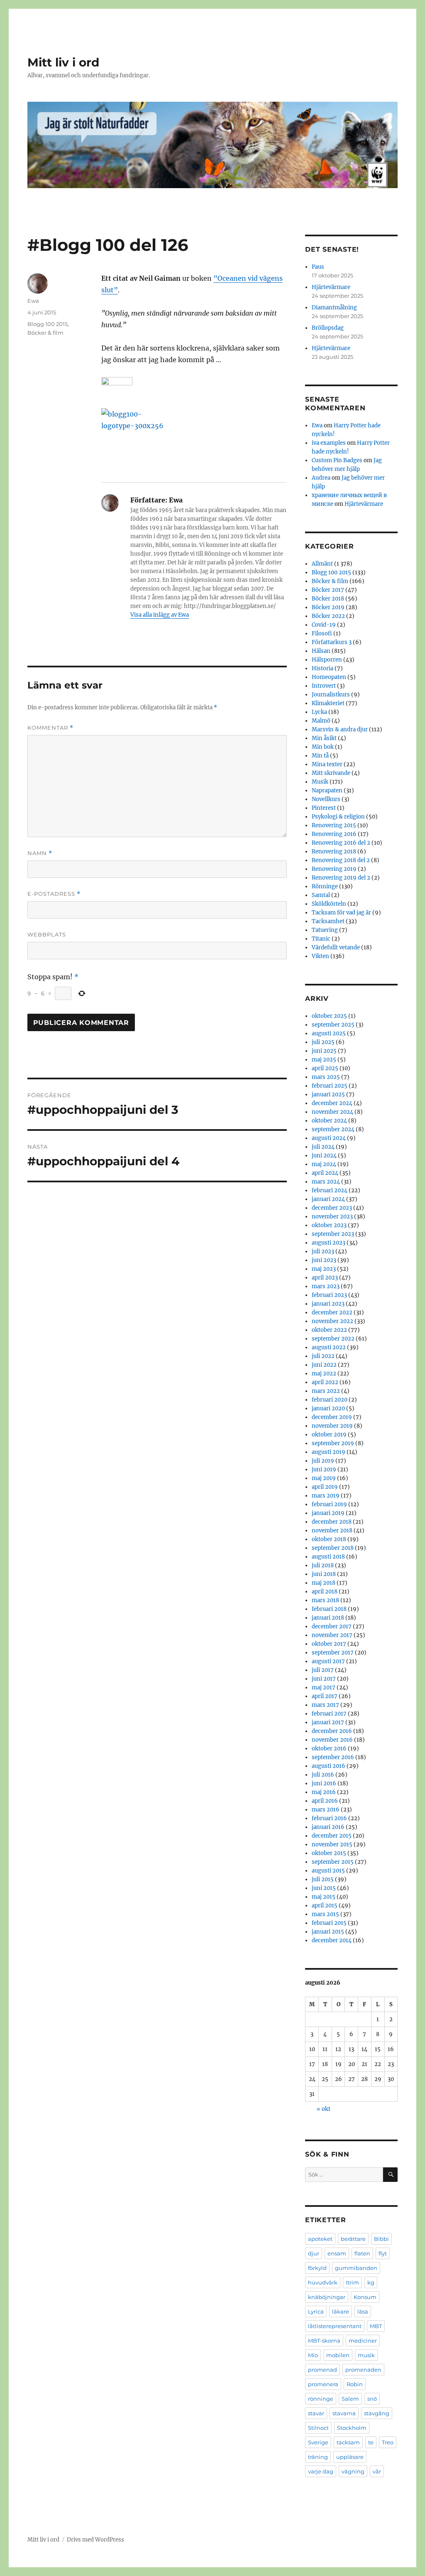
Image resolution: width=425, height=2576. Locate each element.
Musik (320, 782)
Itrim (352, 2282)
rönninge (321, 2399)
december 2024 (332, 1103)
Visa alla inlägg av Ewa (160, 615)
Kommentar (50, 728)
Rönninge (325, 886)
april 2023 (325, 1278)
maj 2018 (324, 1583)
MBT (376, 2326)
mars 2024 (326, 1182)
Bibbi (381, 2239)
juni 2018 (324, 1574)
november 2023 (332, 1217)
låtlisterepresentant (335, 2326)
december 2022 (332, 1313)
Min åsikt (324, 738)
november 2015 (332, 1844)
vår (377, 2471)
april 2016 (325, 1801)
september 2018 (333, 1548)
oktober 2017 (329, 1644)
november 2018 (332, 1531)
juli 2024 (323, 1147)
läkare (341, 2311)
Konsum (365, 2297)
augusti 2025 (329, 1033)
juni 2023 (324, 1260)
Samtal (321, 895)
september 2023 (333, 1234)
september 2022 (333, 1339)
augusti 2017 (328, 1661)
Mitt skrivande (331, 773)
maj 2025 (324, 1060)
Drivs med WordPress (95, 2540)
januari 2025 (328, 1094)
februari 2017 (329, 1714)
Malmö (321, 721)
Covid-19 (324, 625)
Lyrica (316, 2311)
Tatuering (325, 930)
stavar (316, 2413)
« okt (324, 2109)
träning (318, 2457)
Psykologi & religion (338, 817)
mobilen (338, 2355)
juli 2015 (323, 1879)
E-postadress (54, 894)
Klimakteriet (328, 703)
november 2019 (332, 1426)
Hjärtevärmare (331, 287)
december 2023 (332, 1208)
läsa (363, 2311)
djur (314, 2253)
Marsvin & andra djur (340, 729)
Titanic (321, 939)
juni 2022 (324, 1365)
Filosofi (322, 634)
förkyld (317, 2268)
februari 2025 (330, 1086)
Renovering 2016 (334, 834)
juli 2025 (323, 1042)
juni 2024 (324, 1156)
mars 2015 (325, 1914)
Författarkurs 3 (332, 642)
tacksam (348, 2442)
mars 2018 (325, 1600)
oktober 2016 (329, 1749)
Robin (355, 2384)
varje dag (321, 2471)
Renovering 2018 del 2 (341, 860)
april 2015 (325, 1906)
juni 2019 (324, 1469)
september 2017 (333, 1653)
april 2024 (325, 1173)
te (371, 2442)
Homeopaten (329, 677)
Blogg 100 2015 (48, 324)
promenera (323, 2384)
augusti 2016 (329, 1766)
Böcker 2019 (328, 607)
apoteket (320, 2239)
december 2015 (332, 1836)
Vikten (320, 956)
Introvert (324, 686)
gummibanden (356, 2268)
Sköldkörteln (329, 904)
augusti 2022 (329, 1347)
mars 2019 (326, 1496)
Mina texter (327, 764)
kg (371, 2282)
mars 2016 (326, 1810)
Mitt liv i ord (63, 62)
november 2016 (332, 1740)
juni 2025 (324, 1051)
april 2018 (325, 1592)
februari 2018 (329, 1609)
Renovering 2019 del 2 (341, 878)
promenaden (363, 2370)
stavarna (344, 2413)
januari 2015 (328, 1932)
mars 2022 (326, 1391)
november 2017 (332, 1635)
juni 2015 (324, 1888)
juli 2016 (323, 1775)
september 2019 (333, 1443)
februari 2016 (329, 1818)
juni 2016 (324, 1783)
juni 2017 (324, 1679)
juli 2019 (323, 1461)
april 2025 (325, 1068)
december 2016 (332, 1731)
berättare (353, 2239)
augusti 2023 (329, 1243)
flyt (383, 2253)
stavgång (377, 2413)
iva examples (329, 443)
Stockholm (352, 2428)
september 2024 (333, 1129)
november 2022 (332, 1321)
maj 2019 (324, 1478)
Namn (40, 853)
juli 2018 (323, 1565)
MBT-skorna (324, 2341)
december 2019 (332, 1417)
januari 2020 (328, 1408)
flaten (362, 2253)
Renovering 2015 (334, 825)
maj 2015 (324, 1897)
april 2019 (325, 1487)
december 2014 (332, 1940)
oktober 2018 (329, 1539)
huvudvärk (323, 2282)
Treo (388, 2442)
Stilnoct (318, 2428)
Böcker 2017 (328, 590)
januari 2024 (328, 1199)
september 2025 (333, 1025)
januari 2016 (328, 1827)
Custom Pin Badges (337, 460)
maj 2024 (324, 1164)
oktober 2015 (329, 1853)
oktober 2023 (329, 1225)
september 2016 (333, 1757)
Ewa (33, 301)
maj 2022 (324, 1374)
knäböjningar (327, 2297)
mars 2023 (326, 1286)
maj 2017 (324, 1688)
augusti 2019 (329, 1452)
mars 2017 (325, 1705)
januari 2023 (328, 1304)
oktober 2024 (329, 1121)
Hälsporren (327, 660)
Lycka (319, 712)
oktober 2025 (329, 1016)
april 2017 (325, 1696)
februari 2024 (330, 1190)
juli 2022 (323, 1356)
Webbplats (47, 934)
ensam (337, 2253)
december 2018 (332, 1522)
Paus (318, 267)
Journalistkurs (331, 695)
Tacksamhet (328, 921)
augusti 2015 (328, 1871)
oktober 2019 (329, 1435)
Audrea (321, 478)
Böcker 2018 (328, 599)
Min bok (323, 747)
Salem (350, 2399)
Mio (313, 2355)
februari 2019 (329, 1504)
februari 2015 (329, 1923)
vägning (353, 2471)
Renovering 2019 (334, 869)
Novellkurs (326, 799)
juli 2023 (323, 1251)
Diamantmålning (334, 308)
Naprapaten (327, 790)
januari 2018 (328, 1618)
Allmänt (322, 564)
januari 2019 (328, 1513)
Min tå (320, 756)
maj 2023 (324, 1269)
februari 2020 (330, 1400)
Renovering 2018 (334, 852)
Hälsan (321, 651)
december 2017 (332, 1626)
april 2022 (325, 1382)
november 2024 (332, 1112)
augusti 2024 (329, 1138)
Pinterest (324, 808)
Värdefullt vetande (336, 947)
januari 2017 (328, 1722)
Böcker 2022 (328, 616)
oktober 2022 (329, 1330)
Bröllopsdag (328, 328)
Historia (322, 668)
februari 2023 (329, 1295)
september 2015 (333, 1862)
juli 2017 (323, 1670)
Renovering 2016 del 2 (341, 843)
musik (366, 2355)
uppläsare (350, 2457)
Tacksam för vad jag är (341, 913)
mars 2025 (326, 1077)
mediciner (363, 2341)
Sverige (318, 2442)
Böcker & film (45, 333)
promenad (322, 2370)
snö (372, 2399)
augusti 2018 (328, 1557)
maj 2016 (324, 1792)
